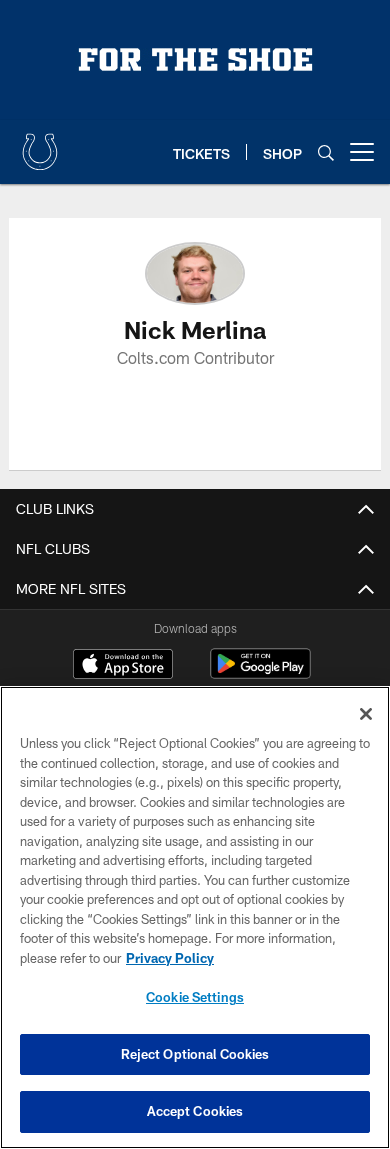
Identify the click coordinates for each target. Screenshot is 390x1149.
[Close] (366, 714)
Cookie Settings (195, 997)
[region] (195, 917)
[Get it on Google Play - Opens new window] (260, 673)
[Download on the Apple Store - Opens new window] (123, 666)
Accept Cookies (195, 1111)
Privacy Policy (170, 958)
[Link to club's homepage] (40, 144)
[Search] (326, 152)
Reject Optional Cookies (195, 1054)
